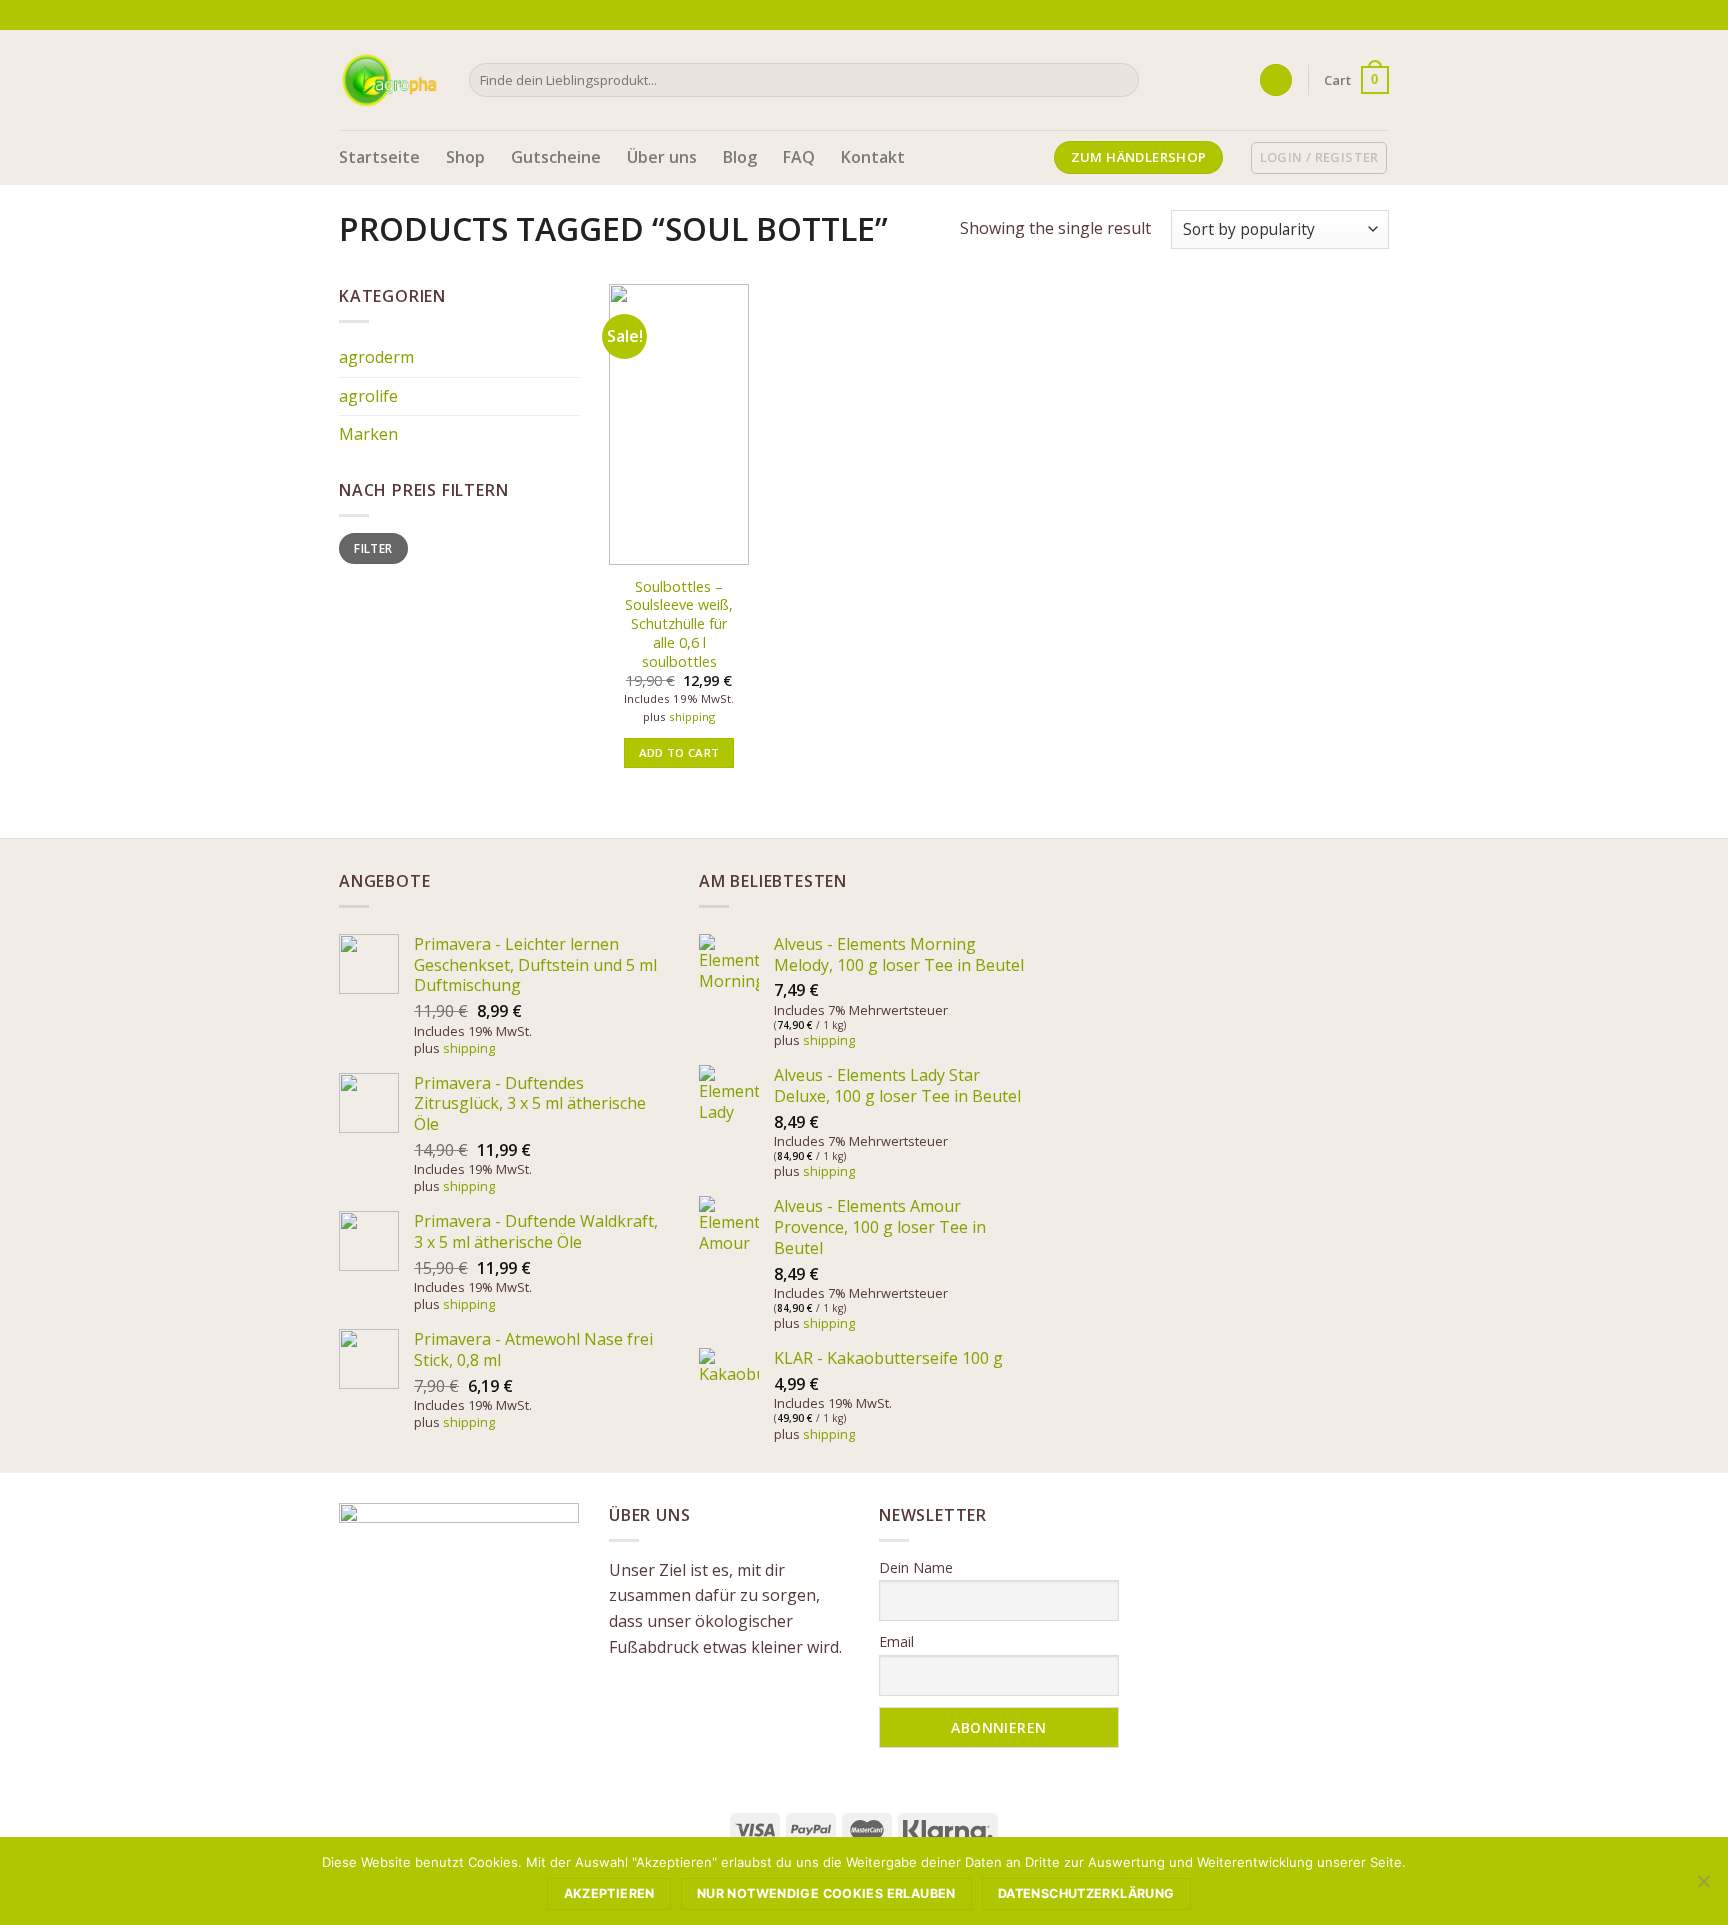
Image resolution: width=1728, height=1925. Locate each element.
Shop (465, 157)
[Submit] (1119, 80)
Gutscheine (556, 157)
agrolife (368, 396)
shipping (692, 717)
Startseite (379, 157)
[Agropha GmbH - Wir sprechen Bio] (389, 79)
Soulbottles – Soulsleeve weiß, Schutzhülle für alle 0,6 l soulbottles (679, 624)
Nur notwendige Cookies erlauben (826, 1893)
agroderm (376, 357)
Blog (740, 157)
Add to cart (679, 752)
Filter (373, 548)
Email (896, 1641)
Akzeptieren (609, 1893)
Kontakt (873, 157)
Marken (368, 434)
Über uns (662, 157)
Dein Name (916, 1567)
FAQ (799, 157)
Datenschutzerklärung (1086, 1893)
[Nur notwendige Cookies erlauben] (1703, 1887)
